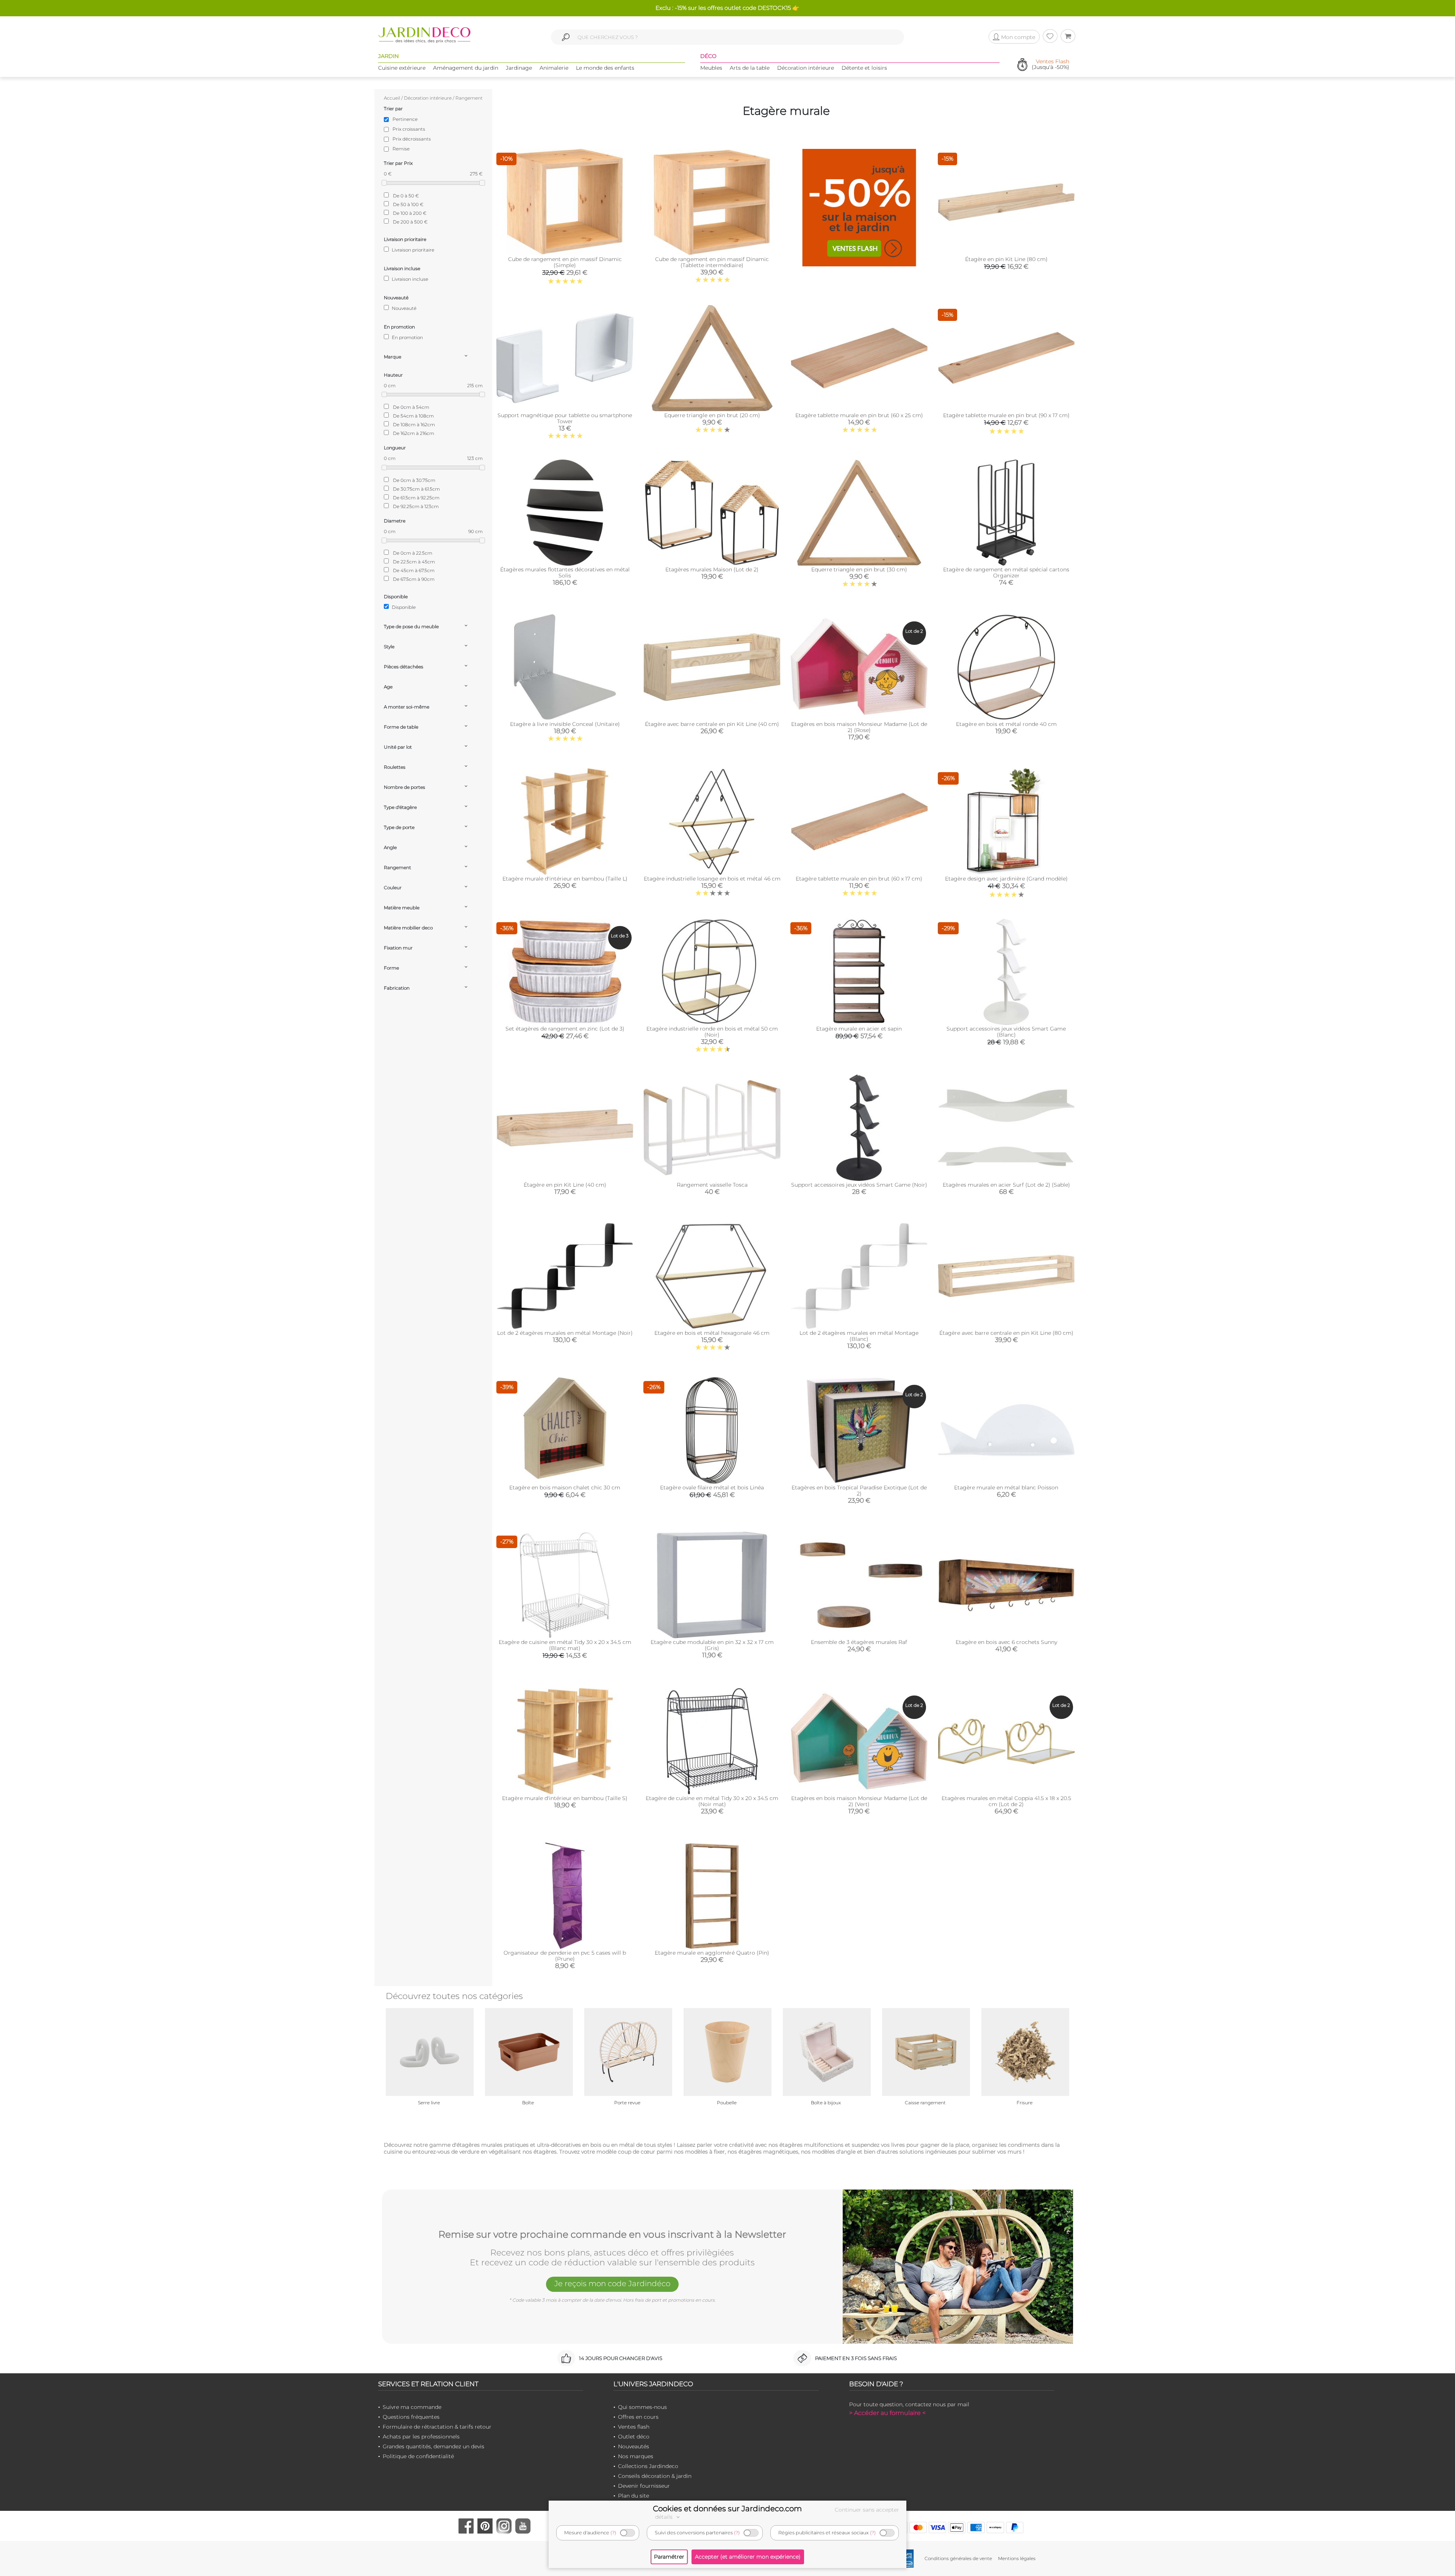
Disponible (403, 607)
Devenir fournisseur (644, 2486)
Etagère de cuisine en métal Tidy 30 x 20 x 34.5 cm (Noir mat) (712, 1801)
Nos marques (636, 2456)
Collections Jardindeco (648, 2466)
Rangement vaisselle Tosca (712, 1185)
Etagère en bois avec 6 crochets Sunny (1006, 1642)
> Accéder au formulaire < (887, 2413)
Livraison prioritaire (412, 250)
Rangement (469, 98)
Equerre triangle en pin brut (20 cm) (712, 415)
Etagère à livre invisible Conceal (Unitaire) (565, 724)
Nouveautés (634, 2446)
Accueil (392, 98)
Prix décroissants (412, 139)
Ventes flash (634, 2427)
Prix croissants (409, 129)
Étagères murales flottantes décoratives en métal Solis (565, 572)
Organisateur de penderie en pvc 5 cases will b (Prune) (565, 1956)
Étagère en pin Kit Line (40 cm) (565, 1185)
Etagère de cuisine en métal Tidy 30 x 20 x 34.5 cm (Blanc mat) (565, 1645)
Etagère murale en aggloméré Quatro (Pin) (712, 1953)
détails (665, 2517)
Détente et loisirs (864, 68)
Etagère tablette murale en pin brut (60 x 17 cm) (859, 879)
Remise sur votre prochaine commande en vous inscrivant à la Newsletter (612, 2235)
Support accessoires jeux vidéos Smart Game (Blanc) (1006, 1032)
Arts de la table (750, 68)
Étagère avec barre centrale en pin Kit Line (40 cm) (712, 724)
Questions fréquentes (411, 2417)
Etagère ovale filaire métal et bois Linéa (712, 1487)
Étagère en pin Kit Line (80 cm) (1006, 259)
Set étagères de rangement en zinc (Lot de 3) (565, 1029)
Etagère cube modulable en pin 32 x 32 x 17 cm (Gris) (712, 1645)
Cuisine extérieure (402, 68)
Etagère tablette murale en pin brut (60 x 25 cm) (859, 415)
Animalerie (554, 68)
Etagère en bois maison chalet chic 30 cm (565, 1487)
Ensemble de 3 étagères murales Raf (859, 1642)
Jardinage (519, 68)
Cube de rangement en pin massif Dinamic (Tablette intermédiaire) (712, 262)
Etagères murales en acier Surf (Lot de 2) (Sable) (1006, 1185)
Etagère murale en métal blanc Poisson (1006, 1487)
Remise (401, 149)
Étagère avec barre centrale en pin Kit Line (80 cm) (1006, 1333)
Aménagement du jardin (466, 68)
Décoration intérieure (806, 68)
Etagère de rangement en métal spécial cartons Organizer (1006, 572)
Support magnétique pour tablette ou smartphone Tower (565, 418)
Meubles (711, 68)
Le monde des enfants (605, 68)
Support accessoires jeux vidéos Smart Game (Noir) (859, 1185)
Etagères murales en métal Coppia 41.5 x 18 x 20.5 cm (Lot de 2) (1006, 1801)
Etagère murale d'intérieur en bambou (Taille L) (565, 879)
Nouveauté (404, 308)
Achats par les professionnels (421, 2437)
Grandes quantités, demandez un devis (433, 2446)
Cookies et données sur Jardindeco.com (727, 2509)
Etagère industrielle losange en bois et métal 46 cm (712, 879)
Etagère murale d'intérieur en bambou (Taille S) (565, 1798)
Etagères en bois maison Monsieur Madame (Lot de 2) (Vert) (859, 1801)
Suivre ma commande (412, 2407)
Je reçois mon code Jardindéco (612, 2284)
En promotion (407, 337)
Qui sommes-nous (642, 2407)
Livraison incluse (409, 279)
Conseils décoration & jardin (655, 2476)
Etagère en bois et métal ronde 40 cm (1006, 724)
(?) (613, 2533)
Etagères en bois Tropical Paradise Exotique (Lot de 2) (859, 1491)
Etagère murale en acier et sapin (859, 1029)
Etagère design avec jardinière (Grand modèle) (1006, 879)
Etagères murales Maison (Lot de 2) (712, 569)
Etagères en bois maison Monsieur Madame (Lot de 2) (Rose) (859, 727)
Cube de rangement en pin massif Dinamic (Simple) (565, 262)
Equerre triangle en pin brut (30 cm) (859, 569)
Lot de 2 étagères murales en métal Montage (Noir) (565, 1333)
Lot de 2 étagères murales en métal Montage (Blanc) (859, 1336)
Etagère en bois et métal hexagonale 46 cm (712, 1333)
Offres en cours (638, 2417)
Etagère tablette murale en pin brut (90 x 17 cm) (1006, 415)
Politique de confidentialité (418, 2456)
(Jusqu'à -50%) (1051, 65)
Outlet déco (634, 2437)
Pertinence (405, 119)
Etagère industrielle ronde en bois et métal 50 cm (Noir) (712, 1032)
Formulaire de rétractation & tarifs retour (437, 2427)
